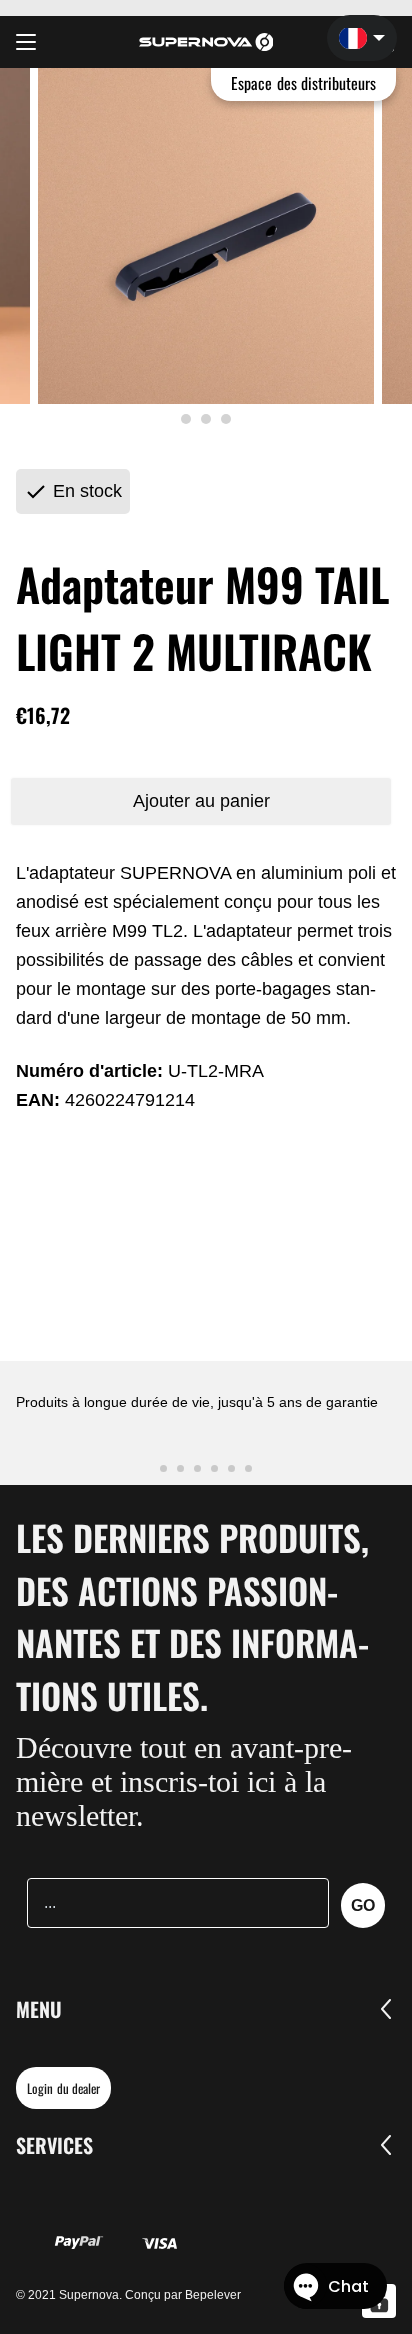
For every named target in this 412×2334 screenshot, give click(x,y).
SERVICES (54, 2145)
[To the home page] (206, 42)
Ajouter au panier (201, 801)
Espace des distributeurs (303, 83)
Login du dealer (63, 2088)
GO (363, 1905)
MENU (39, 2009)
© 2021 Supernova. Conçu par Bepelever (128, 2295)
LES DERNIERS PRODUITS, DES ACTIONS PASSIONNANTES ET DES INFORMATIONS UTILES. (192, 1616)
